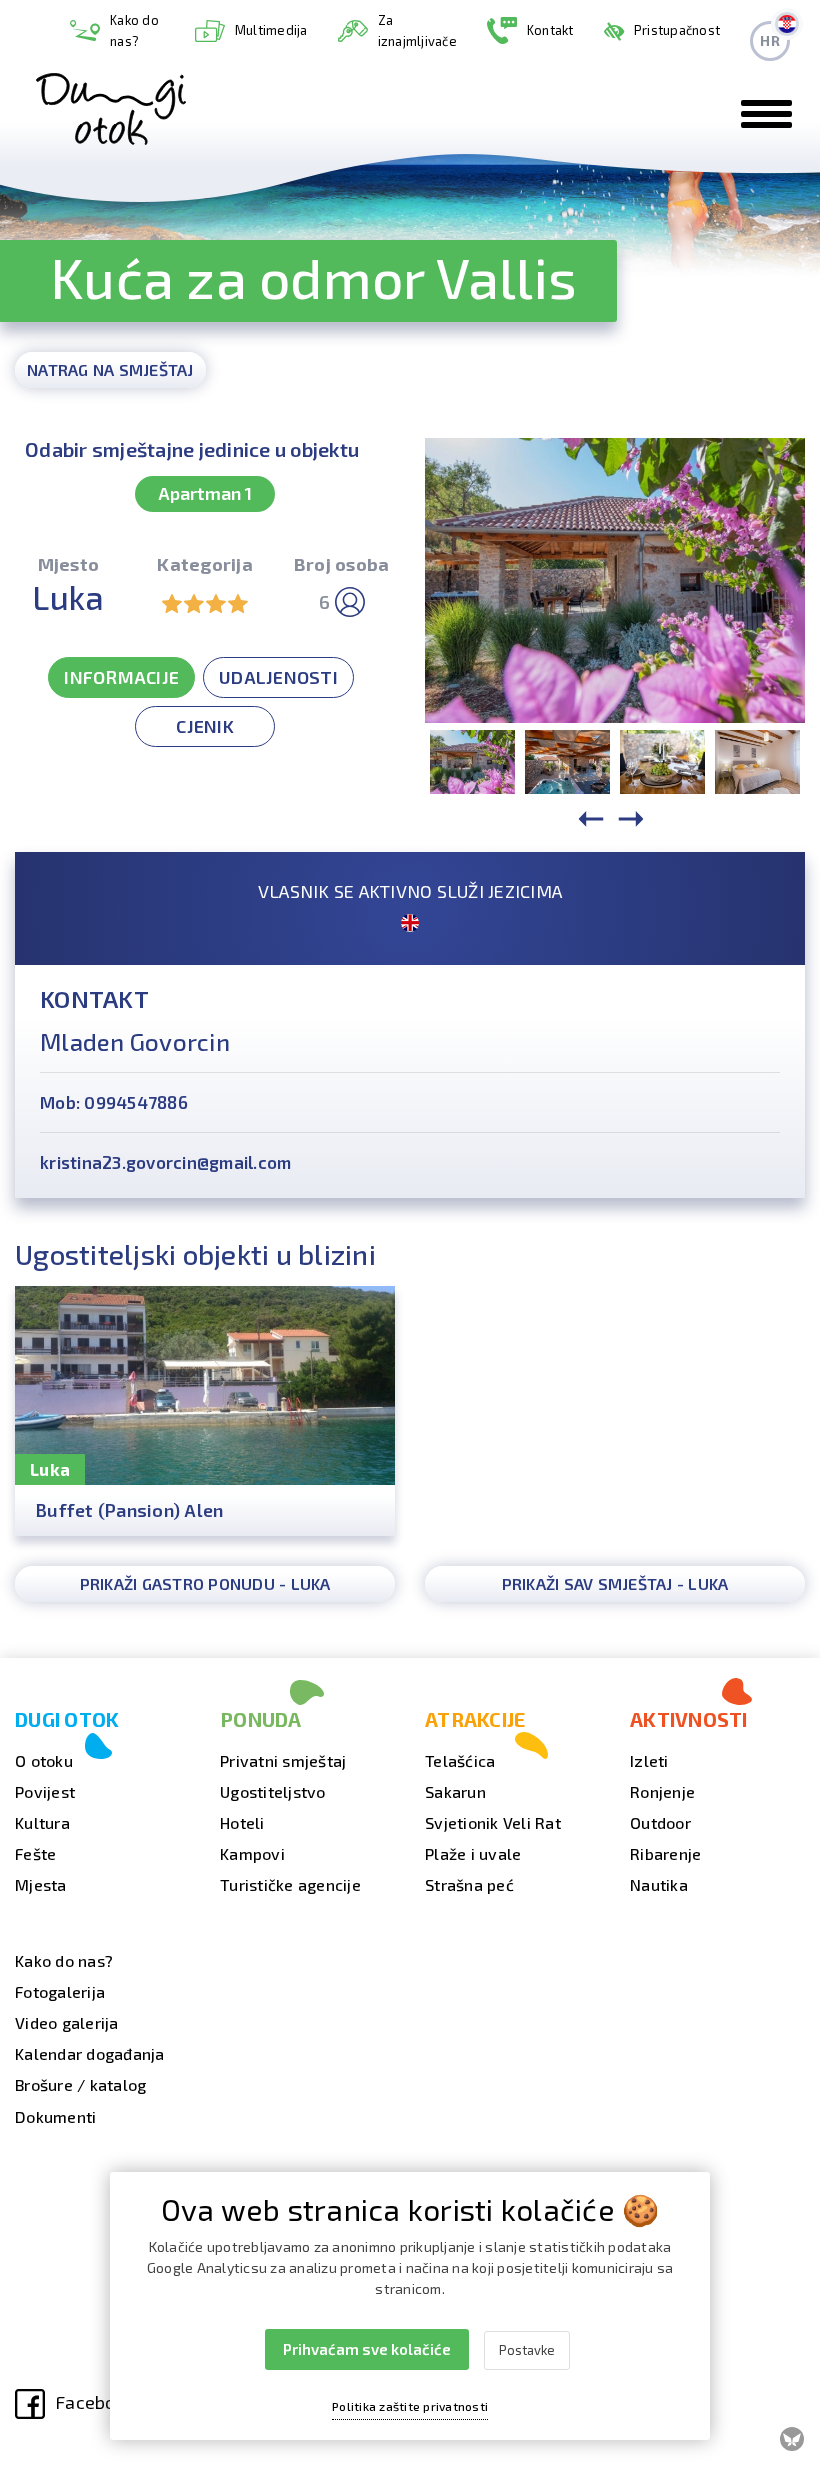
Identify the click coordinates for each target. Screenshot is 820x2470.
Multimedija (271, 30)
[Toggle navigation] (766, 114)
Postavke (527, 2350)
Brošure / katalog (80, 2084)
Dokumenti (55, 2116)
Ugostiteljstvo (273, 1791)
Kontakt (550, 30)
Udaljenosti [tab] (278, 677)
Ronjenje (662, 1791)
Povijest (45, 1791)
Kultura (42, 1822)
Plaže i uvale (473, 1853)
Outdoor (660, 1822)
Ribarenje (665, 1853)
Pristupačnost (677, 30)
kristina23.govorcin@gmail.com (165, 1162)
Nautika (659, 1884)
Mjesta (41, 1884)
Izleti (649, 1760)
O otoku (44, 1760)
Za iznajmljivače (417, 30)
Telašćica (460, 1760)
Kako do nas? (134, 30)
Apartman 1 (205, 493)
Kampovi (252, 1853)
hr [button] (770, 40)
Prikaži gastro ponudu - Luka (205, 1583)
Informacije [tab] (121, 677)
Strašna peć (469, 1884)
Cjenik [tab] (205, 726)
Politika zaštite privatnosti (410, 2406)
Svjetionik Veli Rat (493, 1822)
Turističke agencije (290, 1884)
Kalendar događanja (90, 2053)
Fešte (35, 1853)
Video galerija (67, 2022)
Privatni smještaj (283, 1760)
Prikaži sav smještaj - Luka (615, 1583)
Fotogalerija (60, 1991)
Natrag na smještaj (110, 369)
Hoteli (242, 1822)
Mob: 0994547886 (114, 1102)
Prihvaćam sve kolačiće (367, 2349)
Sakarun (455, 1791)
